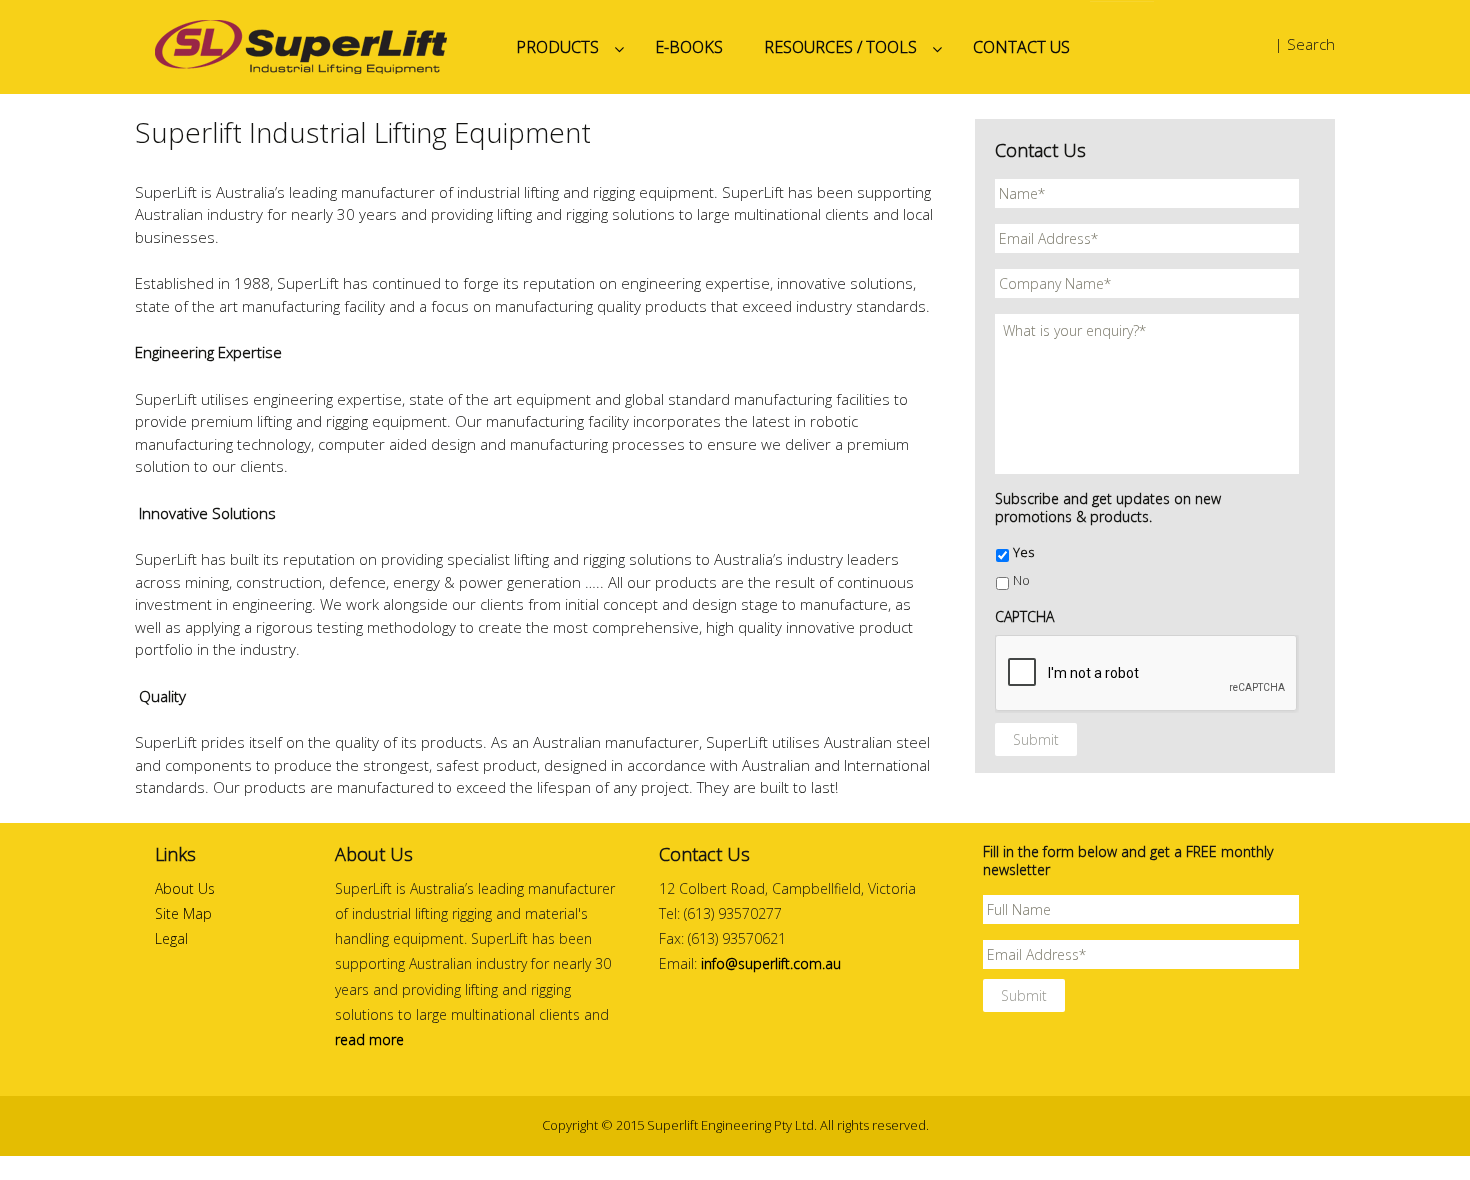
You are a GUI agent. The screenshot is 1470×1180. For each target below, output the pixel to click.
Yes (1023, 552)
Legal (171, 938)
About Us (185, 888)
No (1021, 580)
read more (369, 1039)
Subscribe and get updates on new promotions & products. (1108, 508)
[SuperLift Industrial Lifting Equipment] (315, 47)
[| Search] (1256, 45)
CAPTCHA (1024, 617)
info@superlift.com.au (771, 963)
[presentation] (1147, 674)
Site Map (183, 913)
